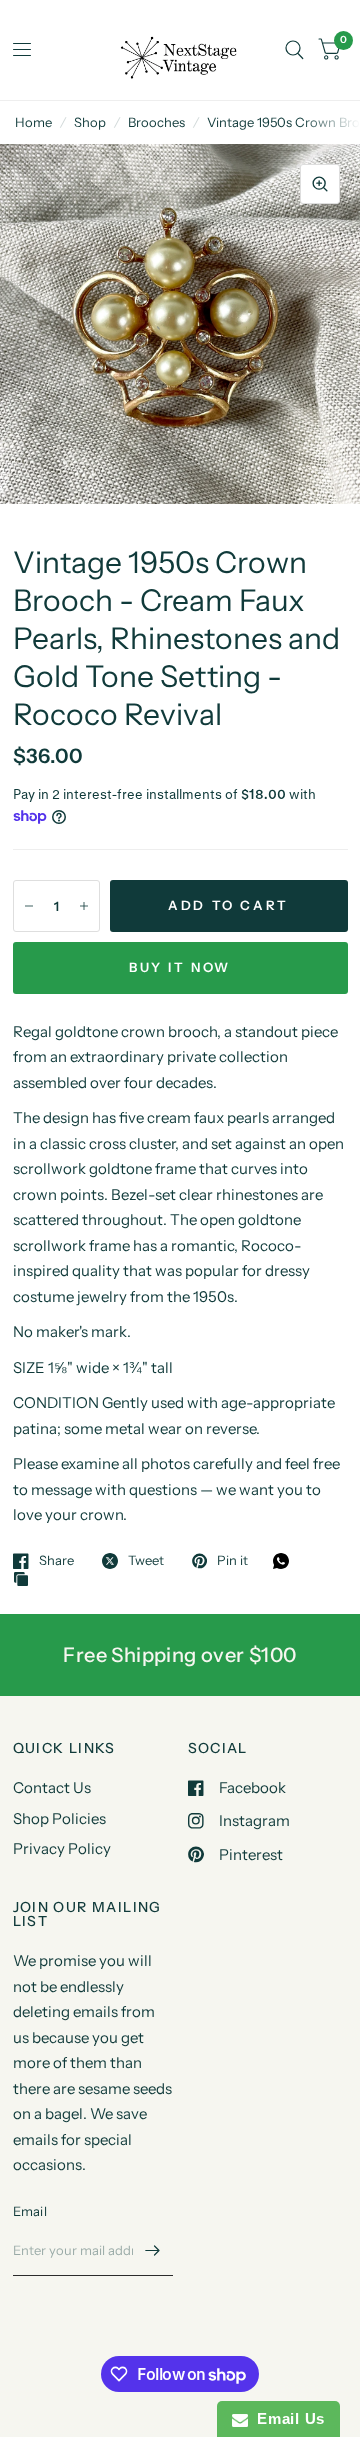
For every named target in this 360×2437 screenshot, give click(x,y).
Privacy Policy (62, 1848)
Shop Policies (59, 1818)
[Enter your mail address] (153, 2250)
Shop (90, 122)
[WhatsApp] (286, 1561)
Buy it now (180, 967)
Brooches (156, 122)
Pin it (232, 1561)
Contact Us (52, 1787)
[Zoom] (320, 184)
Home (33, 122)
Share (56, 1561)
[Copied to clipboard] (26, 1580)
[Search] (294, 50)
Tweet (146, 1561)
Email (30, 2211)
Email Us (286, 2418)
